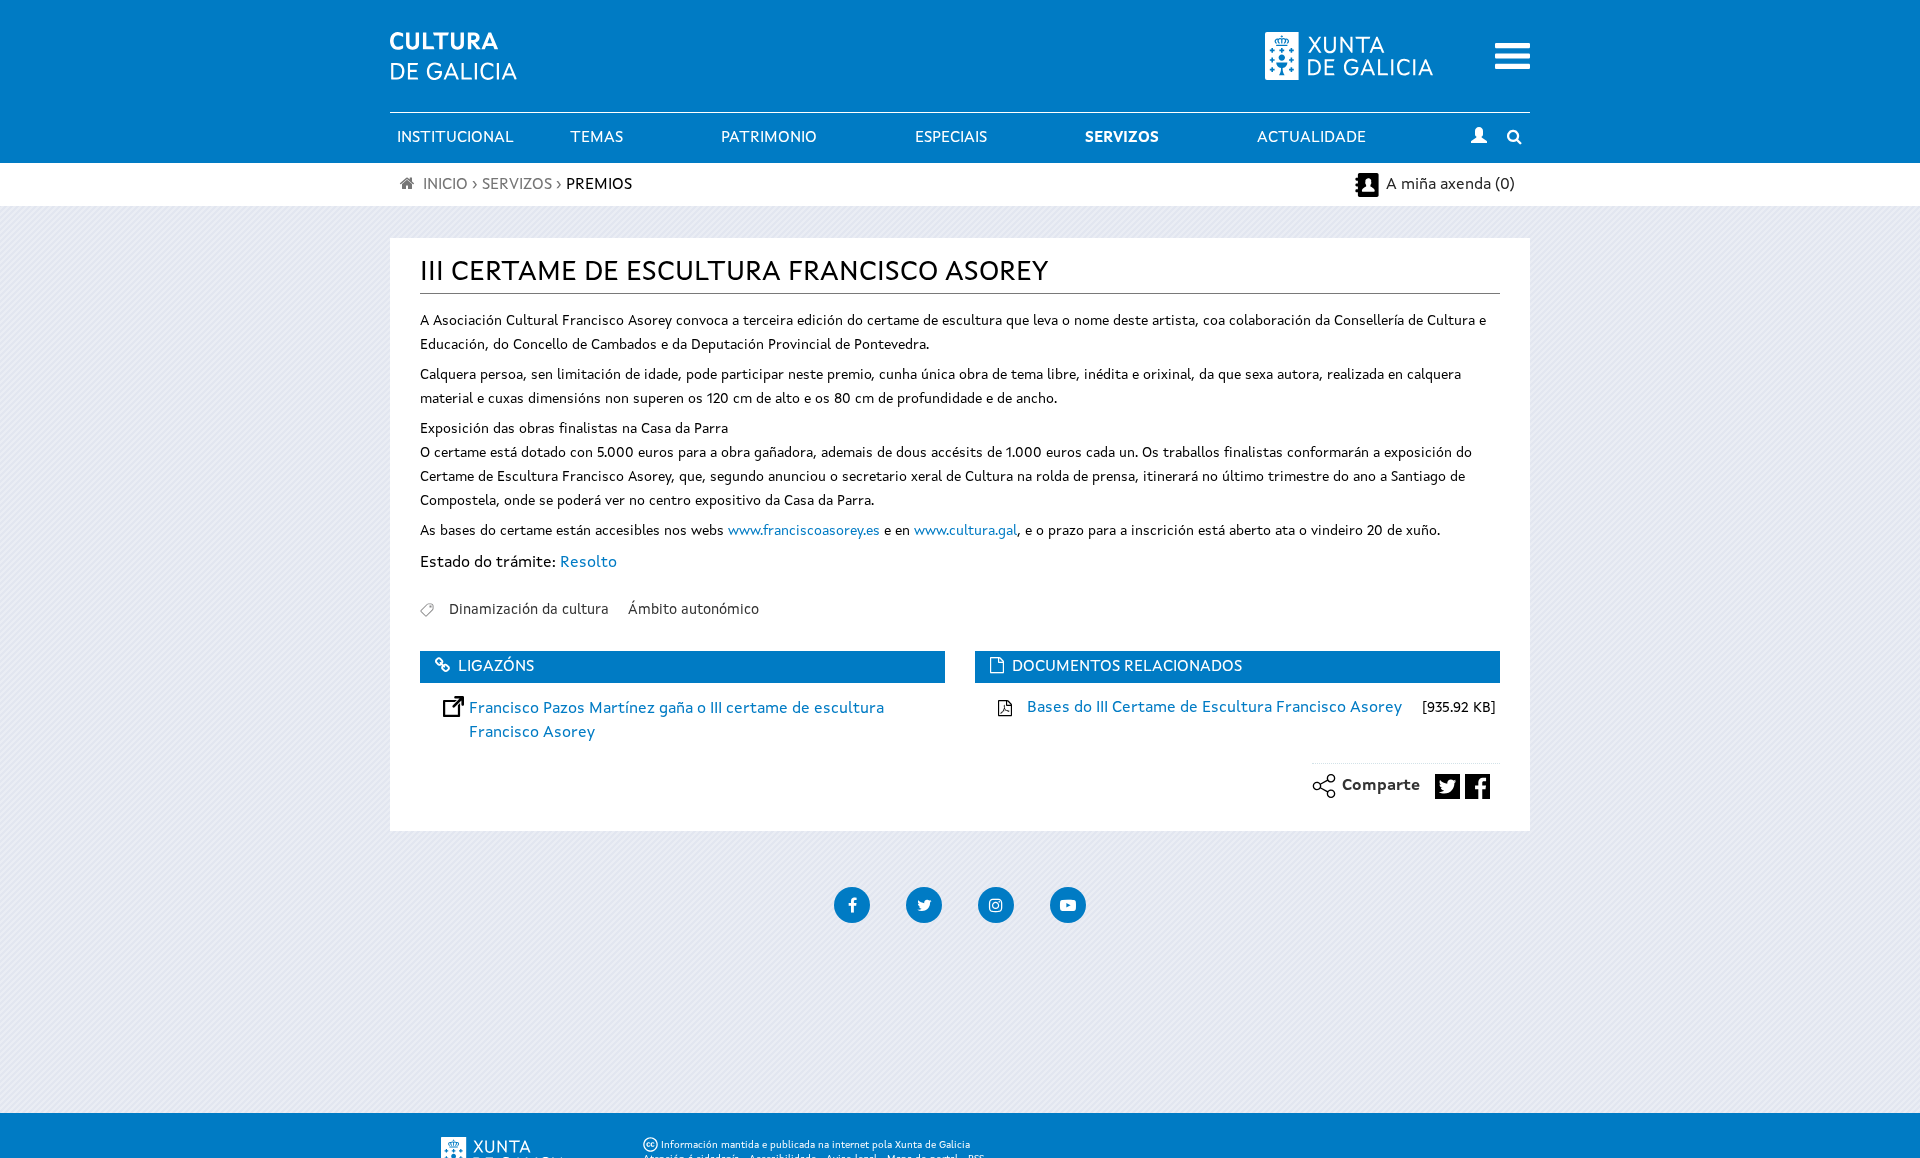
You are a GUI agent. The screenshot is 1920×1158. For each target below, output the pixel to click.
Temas (596, 138)
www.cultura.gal (965, 531)
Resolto (588, 563)
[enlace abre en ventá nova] (1447, 786)
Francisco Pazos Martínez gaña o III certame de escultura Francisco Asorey (676, 709)
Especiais (951, 138)
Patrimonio (769, 138)
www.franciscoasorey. (797, 531)
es (873, 531)
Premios (599, 185)
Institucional (455, 138)
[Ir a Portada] (453, 68)
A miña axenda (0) (1450, 185)
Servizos (1122, 138)
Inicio (445, 185)
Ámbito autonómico (693, 610)
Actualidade (1311, 138)
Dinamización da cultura (529, 610)
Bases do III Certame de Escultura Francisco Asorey (1214, 708)
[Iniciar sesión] (1479, 138)
